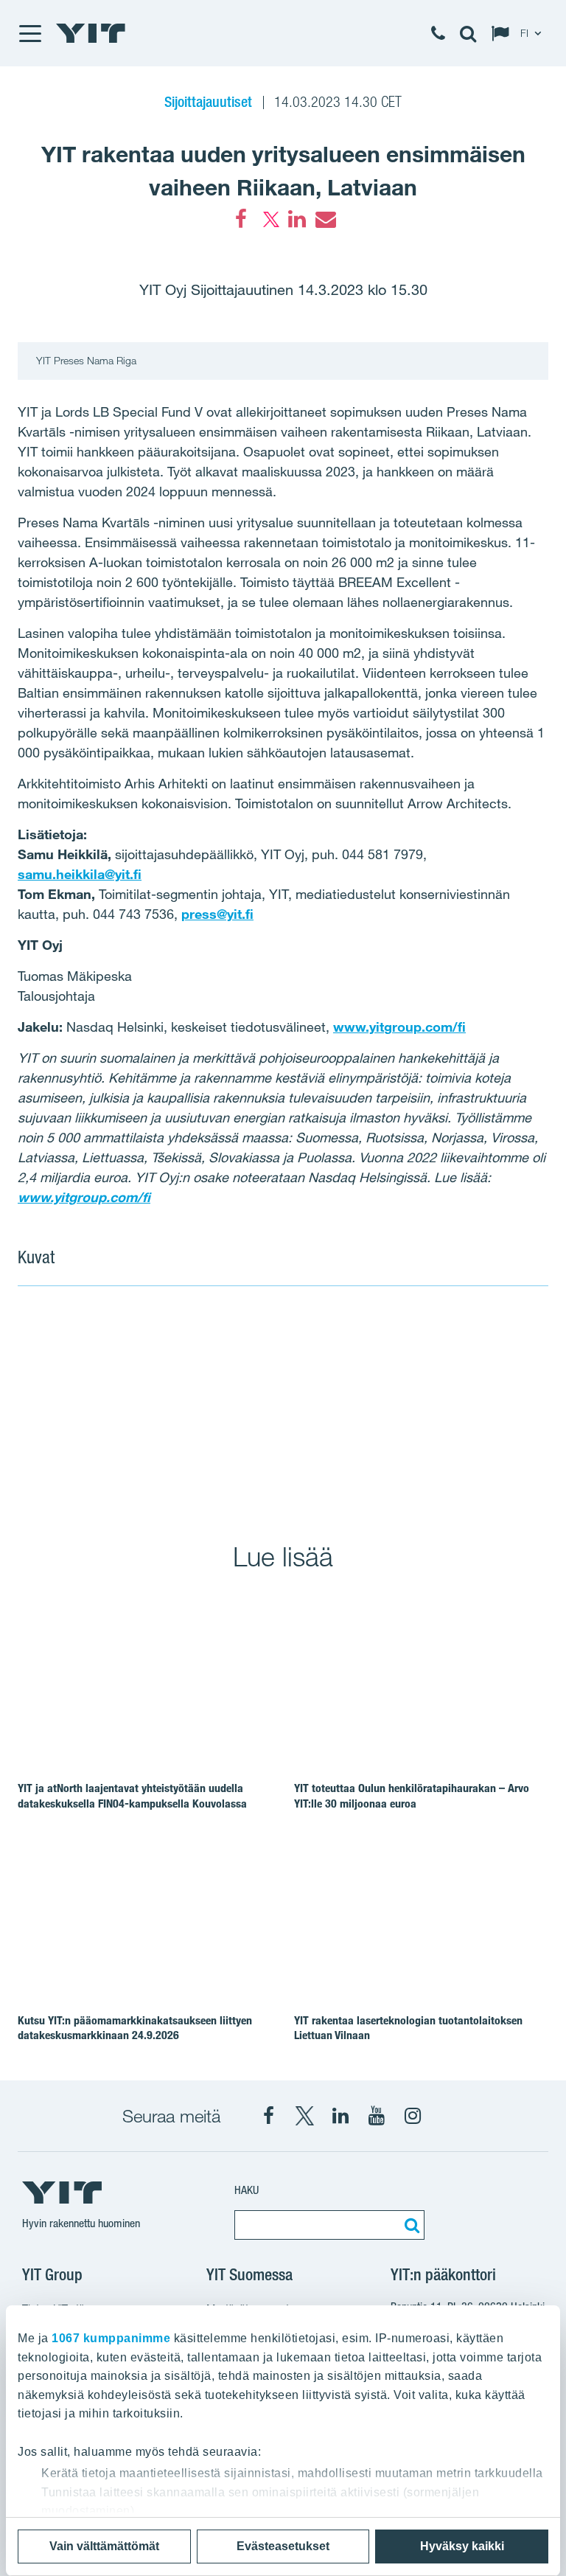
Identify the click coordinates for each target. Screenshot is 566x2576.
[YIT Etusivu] (91, 33)
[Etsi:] (410, 2225)
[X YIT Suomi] (304, 2116)
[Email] (325, 219)
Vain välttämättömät (104, 2546)
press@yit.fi (217, 914)
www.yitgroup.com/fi (399, 1027)
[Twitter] (269, 219)
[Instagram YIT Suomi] (413, 2116)
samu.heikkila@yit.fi (80, 874)
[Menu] (29, 33)
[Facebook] (241, 219)
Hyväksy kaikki (462, 2546)
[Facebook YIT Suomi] (268, 2116)
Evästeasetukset (283, 2546)
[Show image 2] (442, 1371)
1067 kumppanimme (111, 2338)
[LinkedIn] (297, 219)
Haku (247, 2190)
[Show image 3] (388, 1468)
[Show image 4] (495, 1468)
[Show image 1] (175, 1404)
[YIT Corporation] (340, 2116)
